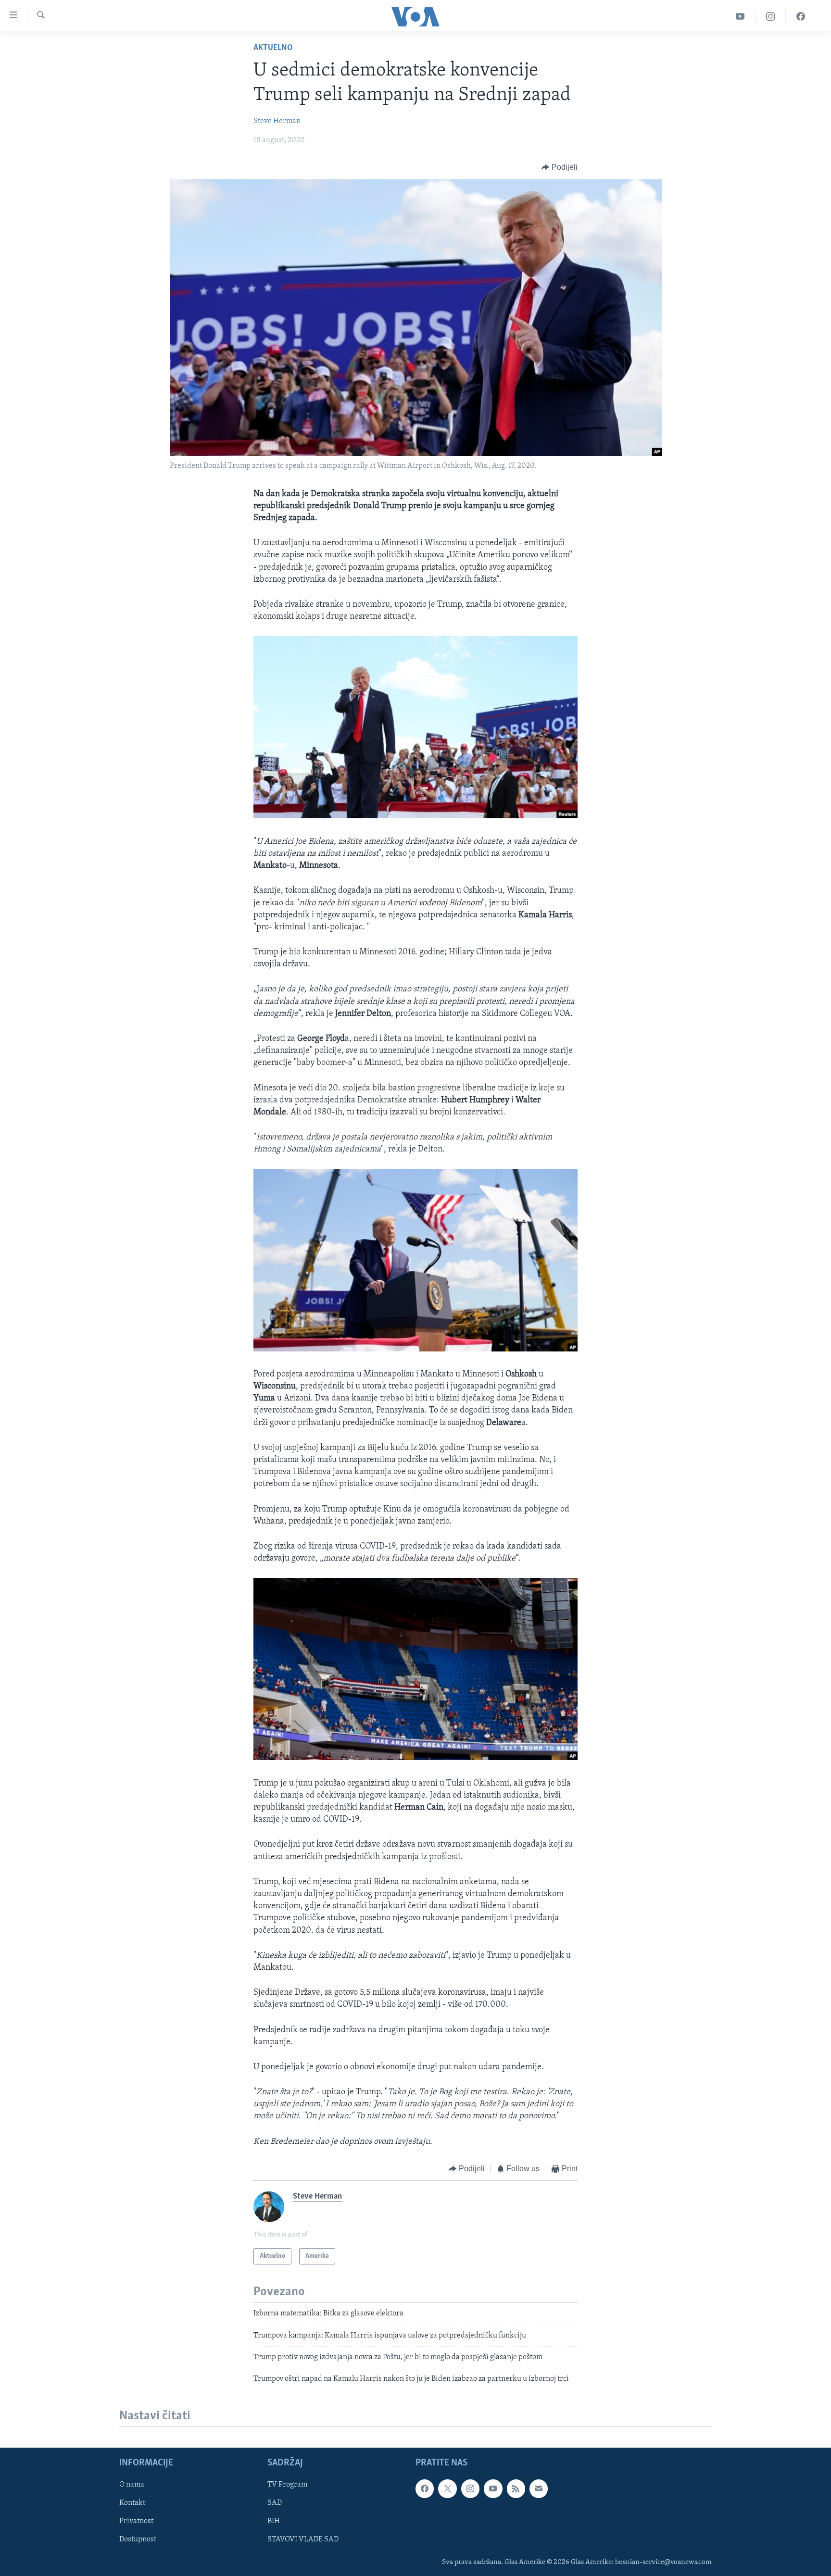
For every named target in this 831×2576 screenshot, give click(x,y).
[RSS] (516, 2488)
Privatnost (136, 2521)
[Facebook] (801, 17)
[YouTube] (740, 17)
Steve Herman (277, 121)
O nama (132, 2485)
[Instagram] (771, 17)
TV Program (287, 2485)
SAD (275, 2503)
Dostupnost (138, 2539)
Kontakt (132, 2503)
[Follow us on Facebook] (425, 2488)
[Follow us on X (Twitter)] (447, 2488)
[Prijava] (539, 2488)
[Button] (560, 167)
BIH (274, 2521)
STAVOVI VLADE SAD (303, 2539)
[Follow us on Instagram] (470, 2488)
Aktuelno (273, 48)
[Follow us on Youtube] (493, 2488)
